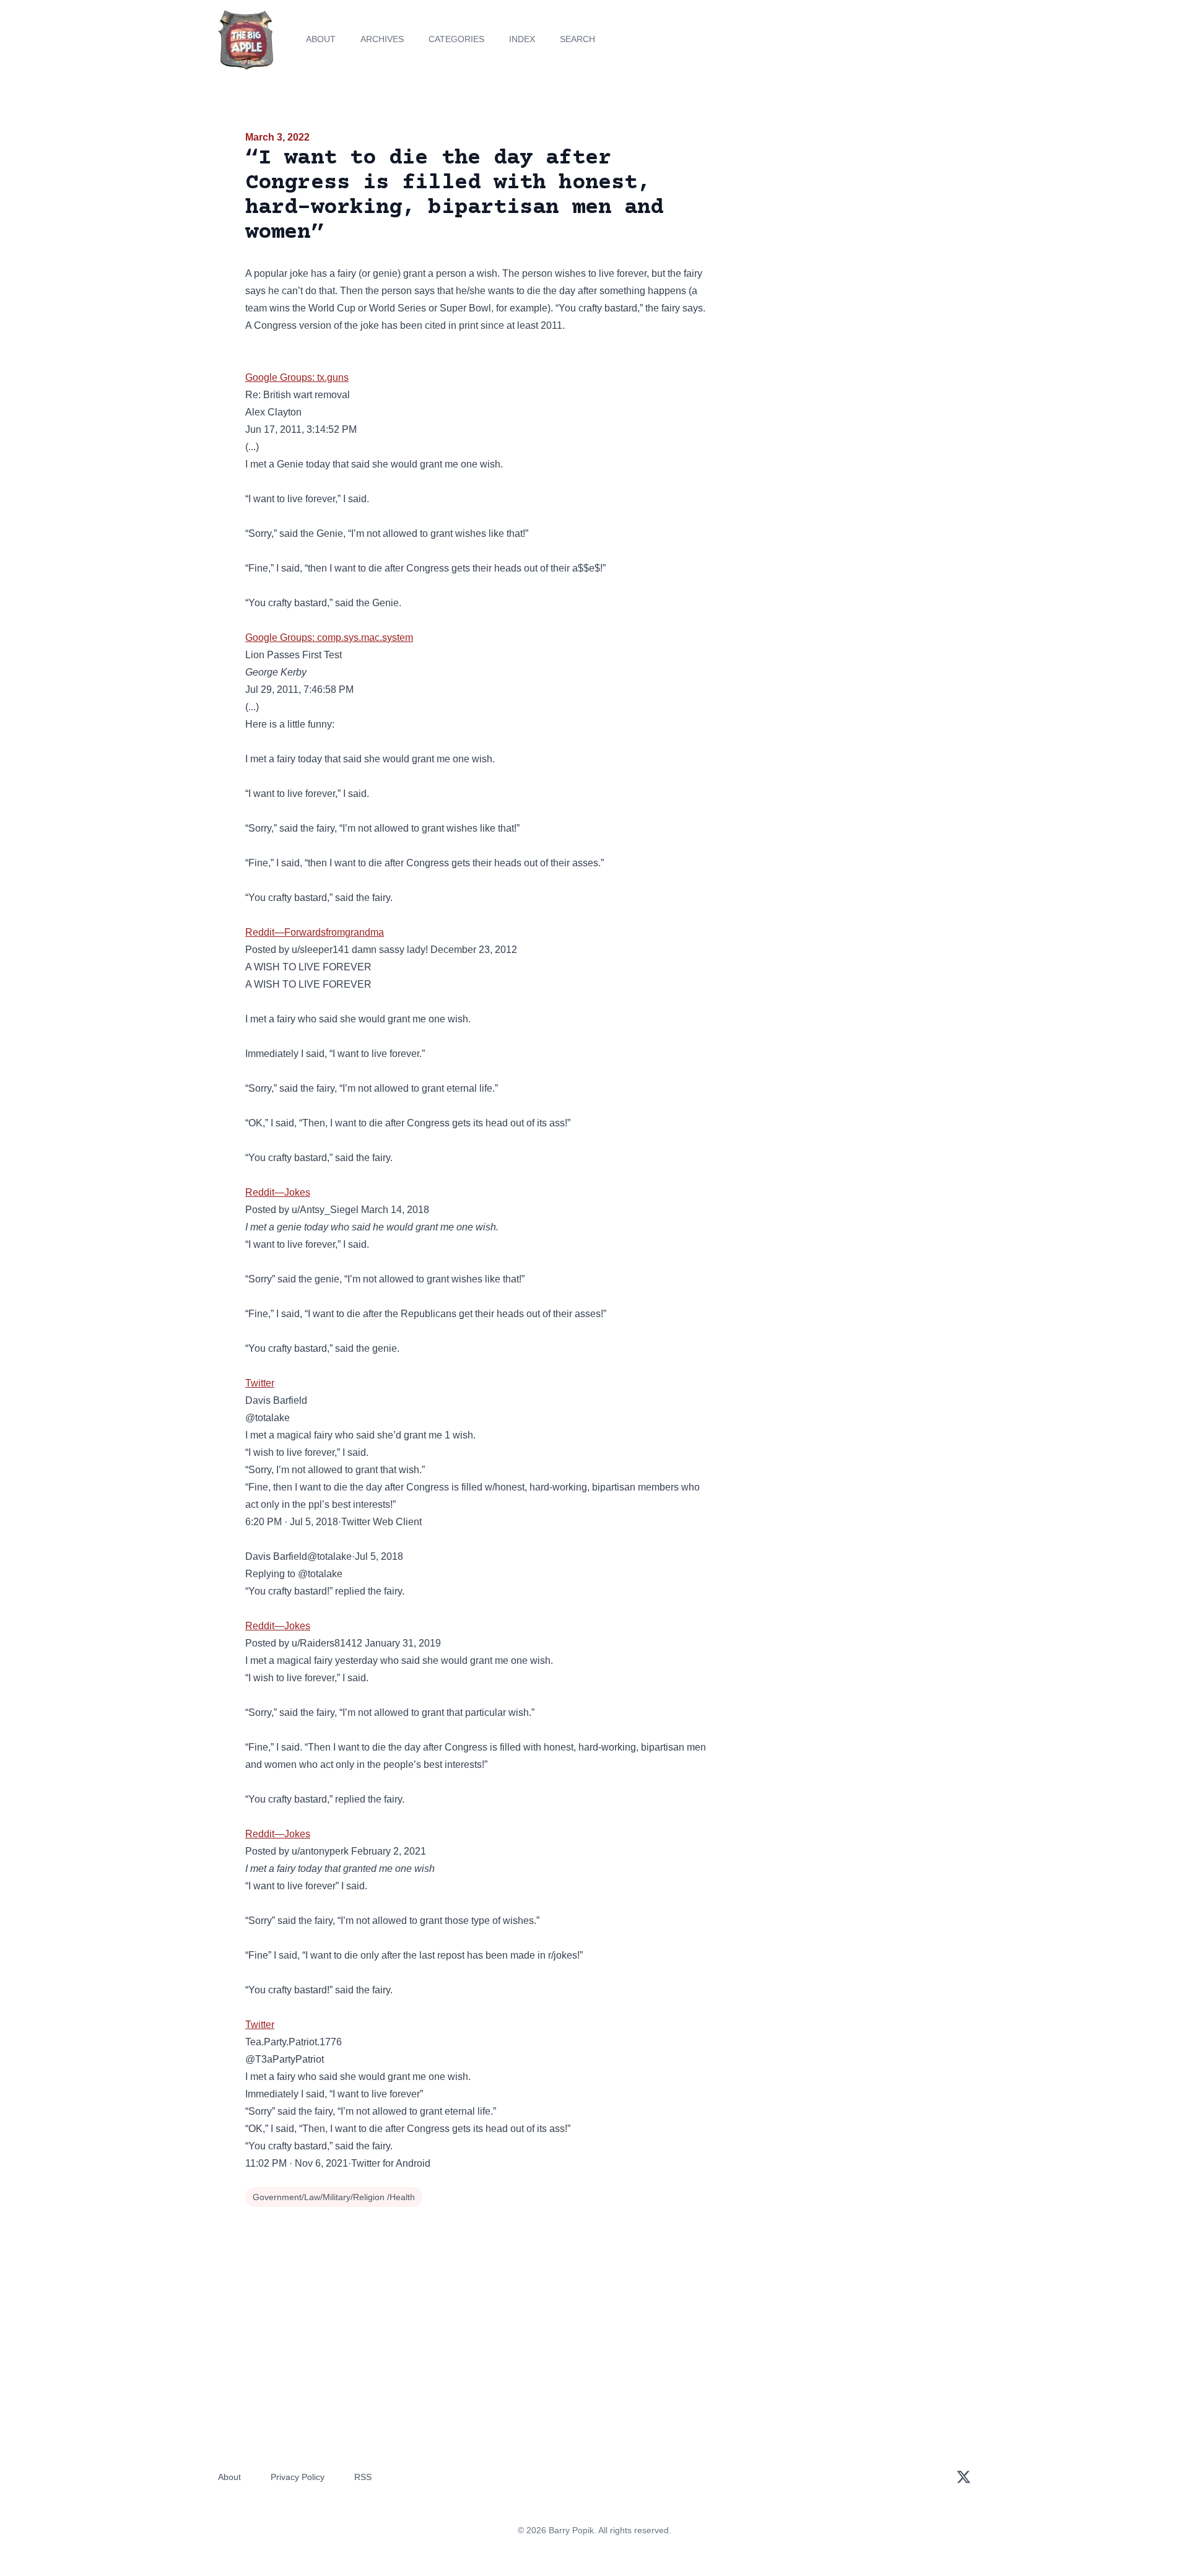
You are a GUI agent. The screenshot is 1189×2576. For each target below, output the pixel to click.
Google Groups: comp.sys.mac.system (329, 637)
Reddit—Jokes (278, 1192)
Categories (456, 39)
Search (577, 39)
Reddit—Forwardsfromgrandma (315, 932)
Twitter (260, 1383)
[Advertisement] (832, 225)
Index (522, 39)
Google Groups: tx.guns (297, 377)
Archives (382, 39)
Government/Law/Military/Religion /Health (334, 2197)
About (321, 39)
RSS (363, 2477)
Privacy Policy (298, 2477)
